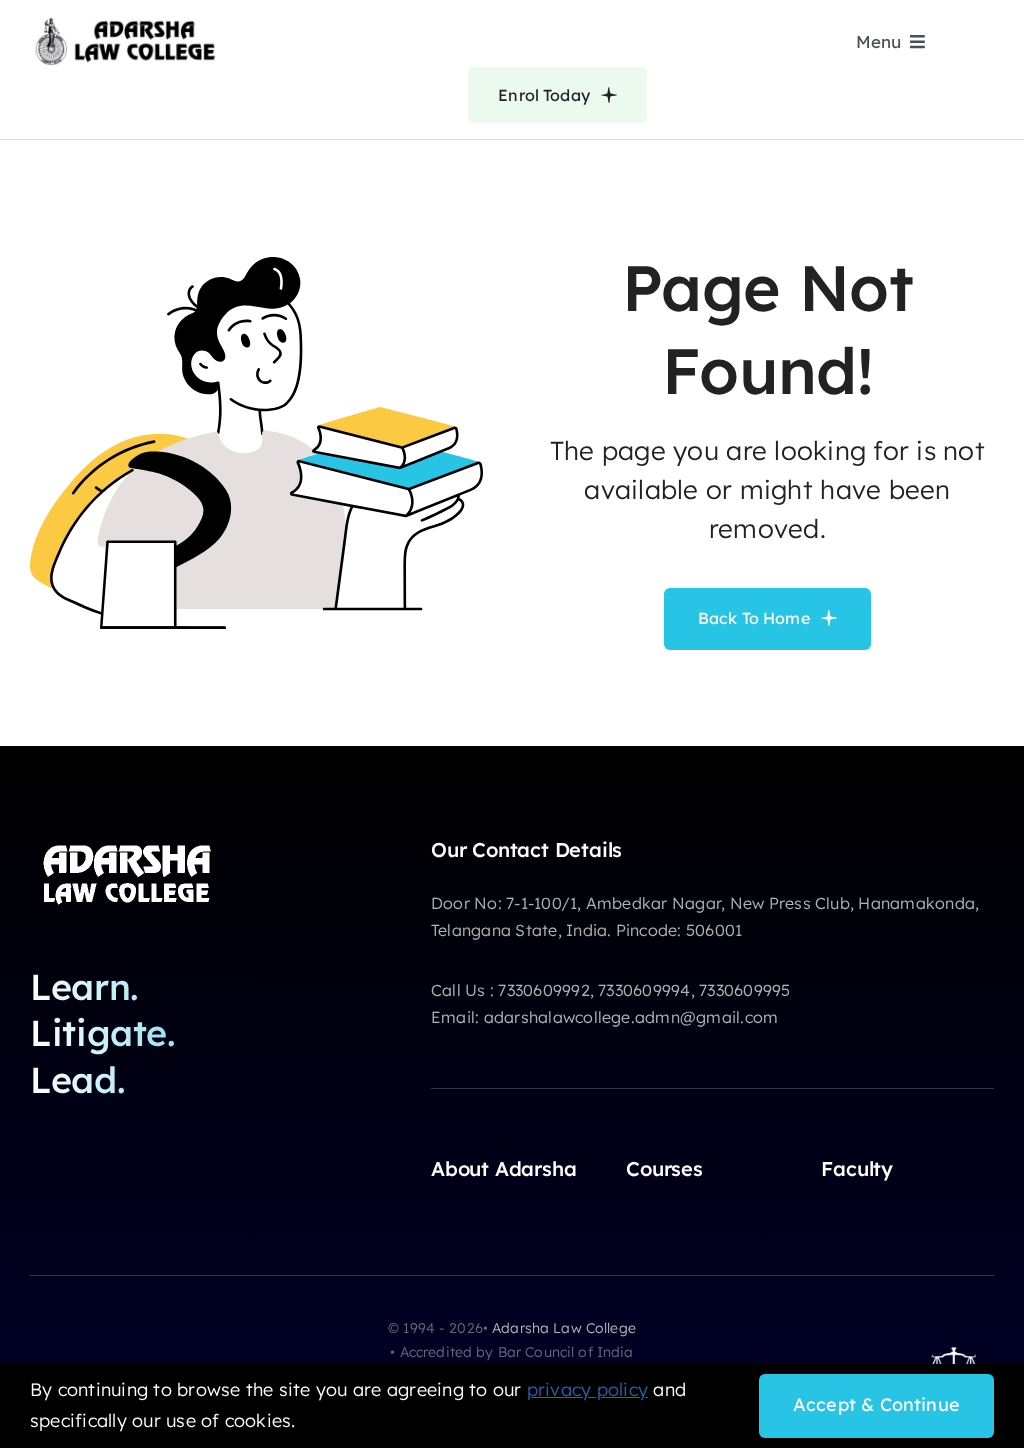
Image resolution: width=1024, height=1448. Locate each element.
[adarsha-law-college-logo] (125, 24)
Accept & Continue (876, 1404)
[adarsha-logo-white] (130, 846)
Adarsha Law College (564, 1328)
